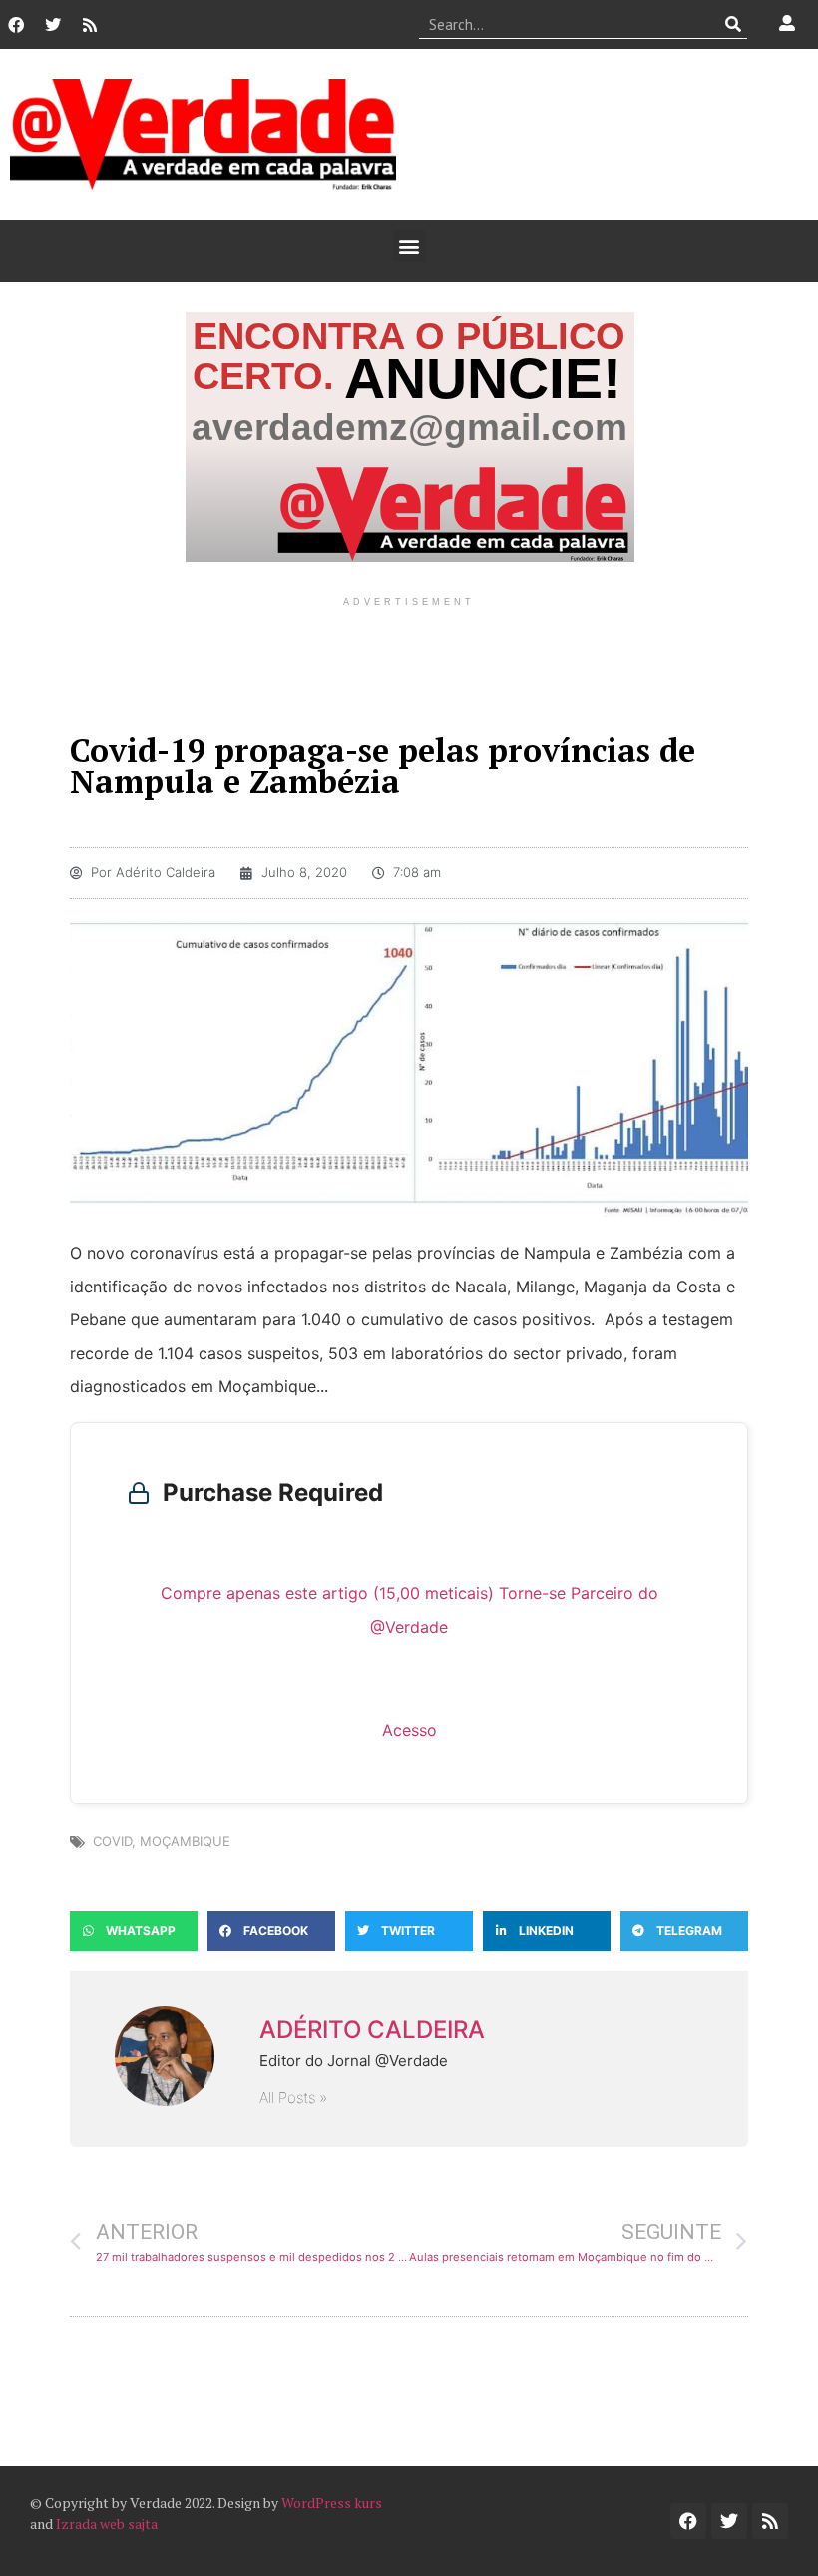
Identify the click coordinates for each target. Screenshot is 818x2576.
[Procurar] (733, 24)
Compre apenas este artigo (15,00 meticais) (327, 1593)
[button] (409, 246)
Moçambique (185, 1841)
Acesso (409, 1730)
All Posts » (293, 2097)
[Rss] (90, 25)
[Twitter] (53, 25)
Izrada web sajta (107, 2524)
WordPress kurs (332, 2503)
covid (112, 1841)
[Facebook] (16, 25)
